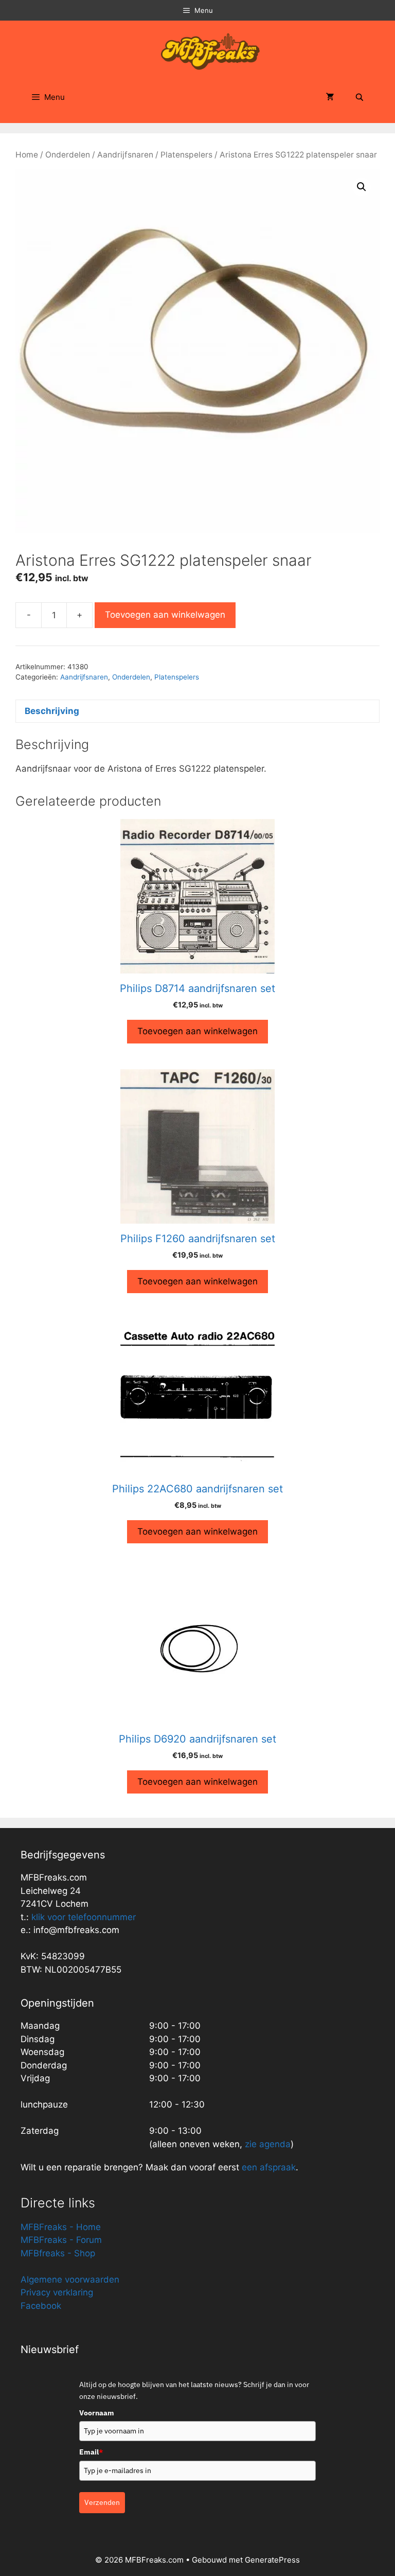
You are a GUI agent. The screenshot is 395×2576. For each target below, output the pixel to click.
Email (91, 2452)
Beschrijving (52, 711)
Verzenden (102, 2502)
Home (27, 155)
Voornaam (97, 2413)
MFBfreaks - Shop (58, 2253)
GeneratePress (272, 2560)
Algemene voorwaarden (70, 2279)
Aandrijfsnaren (125, 155)
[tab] (197, 711)
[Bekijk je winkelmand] (330, 97)
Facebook (41, 2306)
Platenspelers (186, 155)
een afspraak (267, 2167)
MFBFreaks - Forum (61, 2240)
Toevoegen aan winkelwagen (165, 615)
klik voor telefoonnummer (84, 1917)
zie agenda (268, 2144)
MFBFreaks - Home (61, 2227)
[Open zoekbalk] (360, 97)
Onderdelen (68, 155)
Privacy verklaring (57, 2292)
